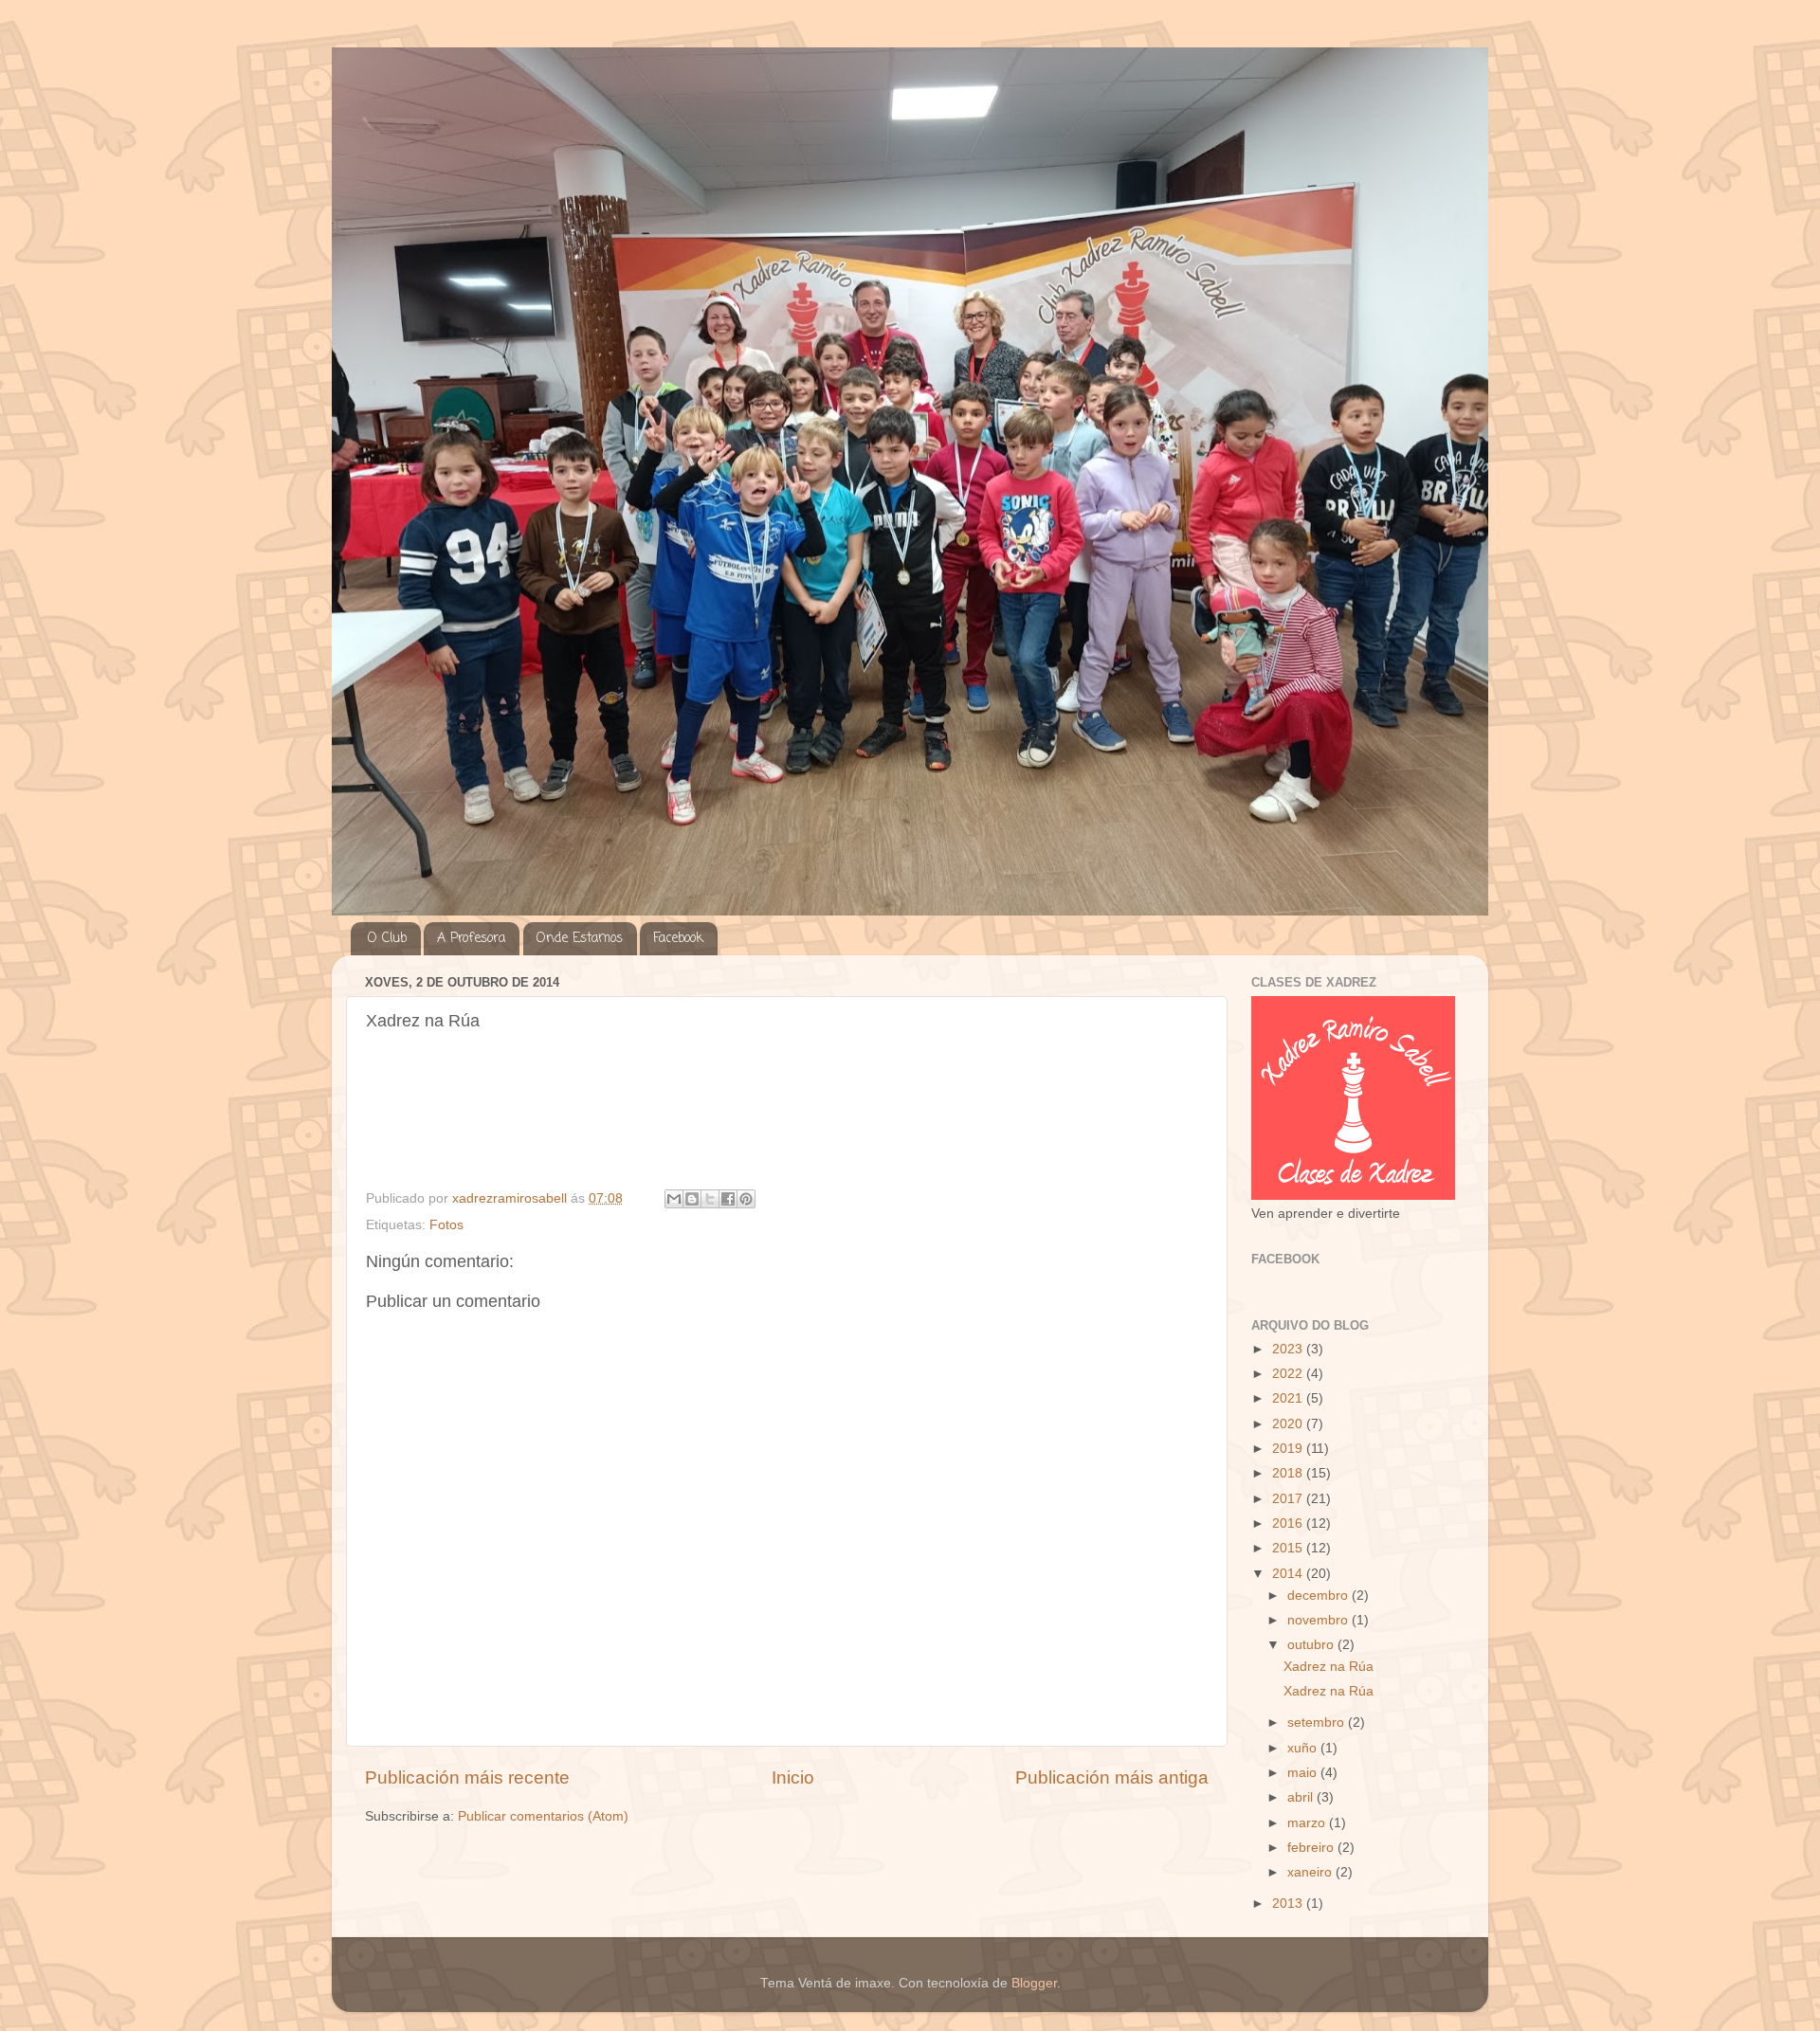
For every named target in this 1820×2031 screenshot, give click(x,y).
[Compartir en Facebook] (728, 1199)
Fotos (446, 1225)
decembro (1319, 1596)
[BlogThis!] (692, 1199)
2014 (1289, 1574)
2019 (1289, 1449)
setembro (1318, 1723)
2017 (1289, 1499)
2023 (1289, 1349)
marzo (1308, 1823)
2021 (1289, 1398)
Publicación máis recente (467, 1777)
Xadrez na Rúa (1329, 1667)
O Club (387, 939)
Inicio (793, 1777)
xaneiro (1311, 1872)
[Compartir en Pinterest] (746, 1199)
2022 (1289, 1374)
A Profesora (471, 939)
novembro (1319, 1620)
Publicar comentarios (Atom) (543, 1816)
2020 (1289, 1424)
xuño (1304, 1748)
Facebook (678, 939)
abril (1302, 1797)
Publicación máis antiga (1112, 1777)
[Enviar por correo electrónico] (674, 1199)
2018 (1289, 1473)
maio (1304, 1773)
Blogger (1034, 1983)
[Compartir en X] (710, 1199)
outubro (1312, 1645)
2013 (1289, 1904)
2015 (1289, 1548)
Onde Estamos (580, 939)
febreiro (1312, 1848)
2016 (1289, 1523)
